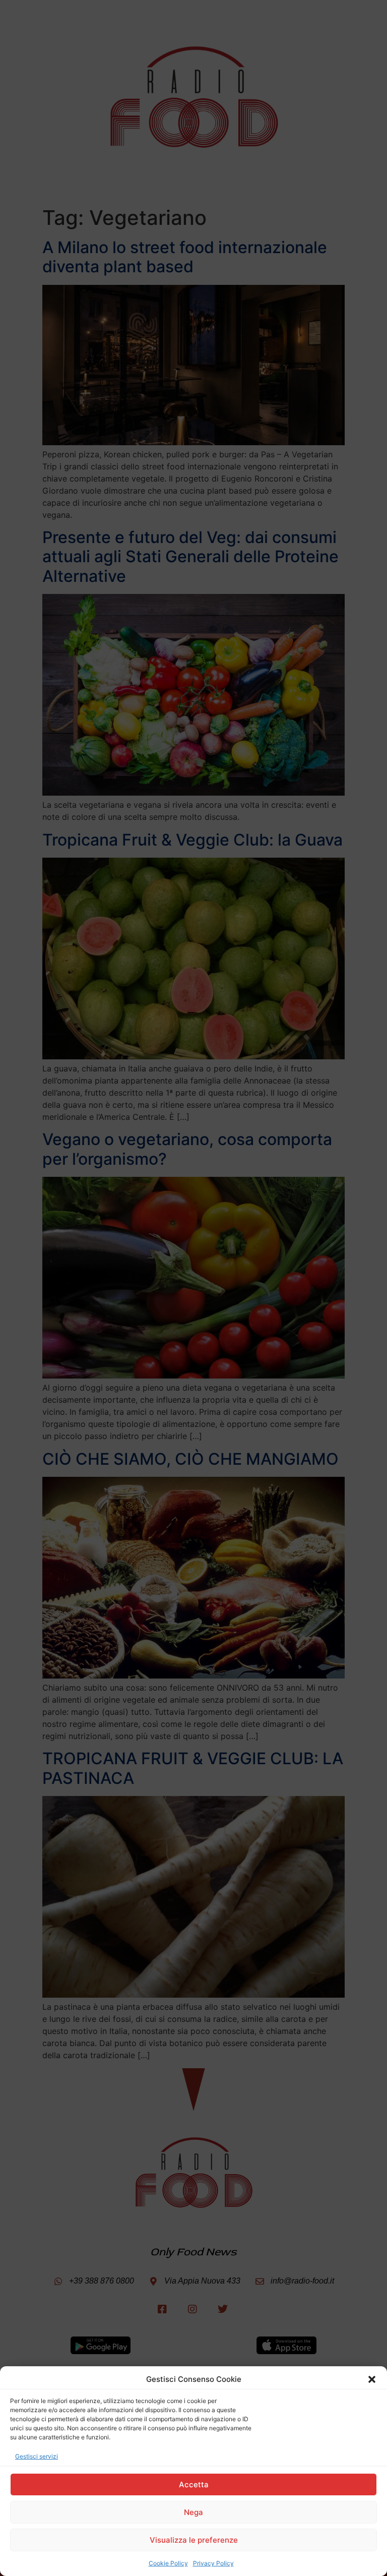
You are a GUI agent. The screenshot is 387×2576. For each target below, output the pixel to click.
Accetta (194, 2484)
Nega (193, 2512)
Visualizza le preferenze (194, 2540)
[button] (372, 2379)
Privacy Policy (213, 2563)
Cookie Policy (168, 2563)
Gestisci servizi (37, 2456)
